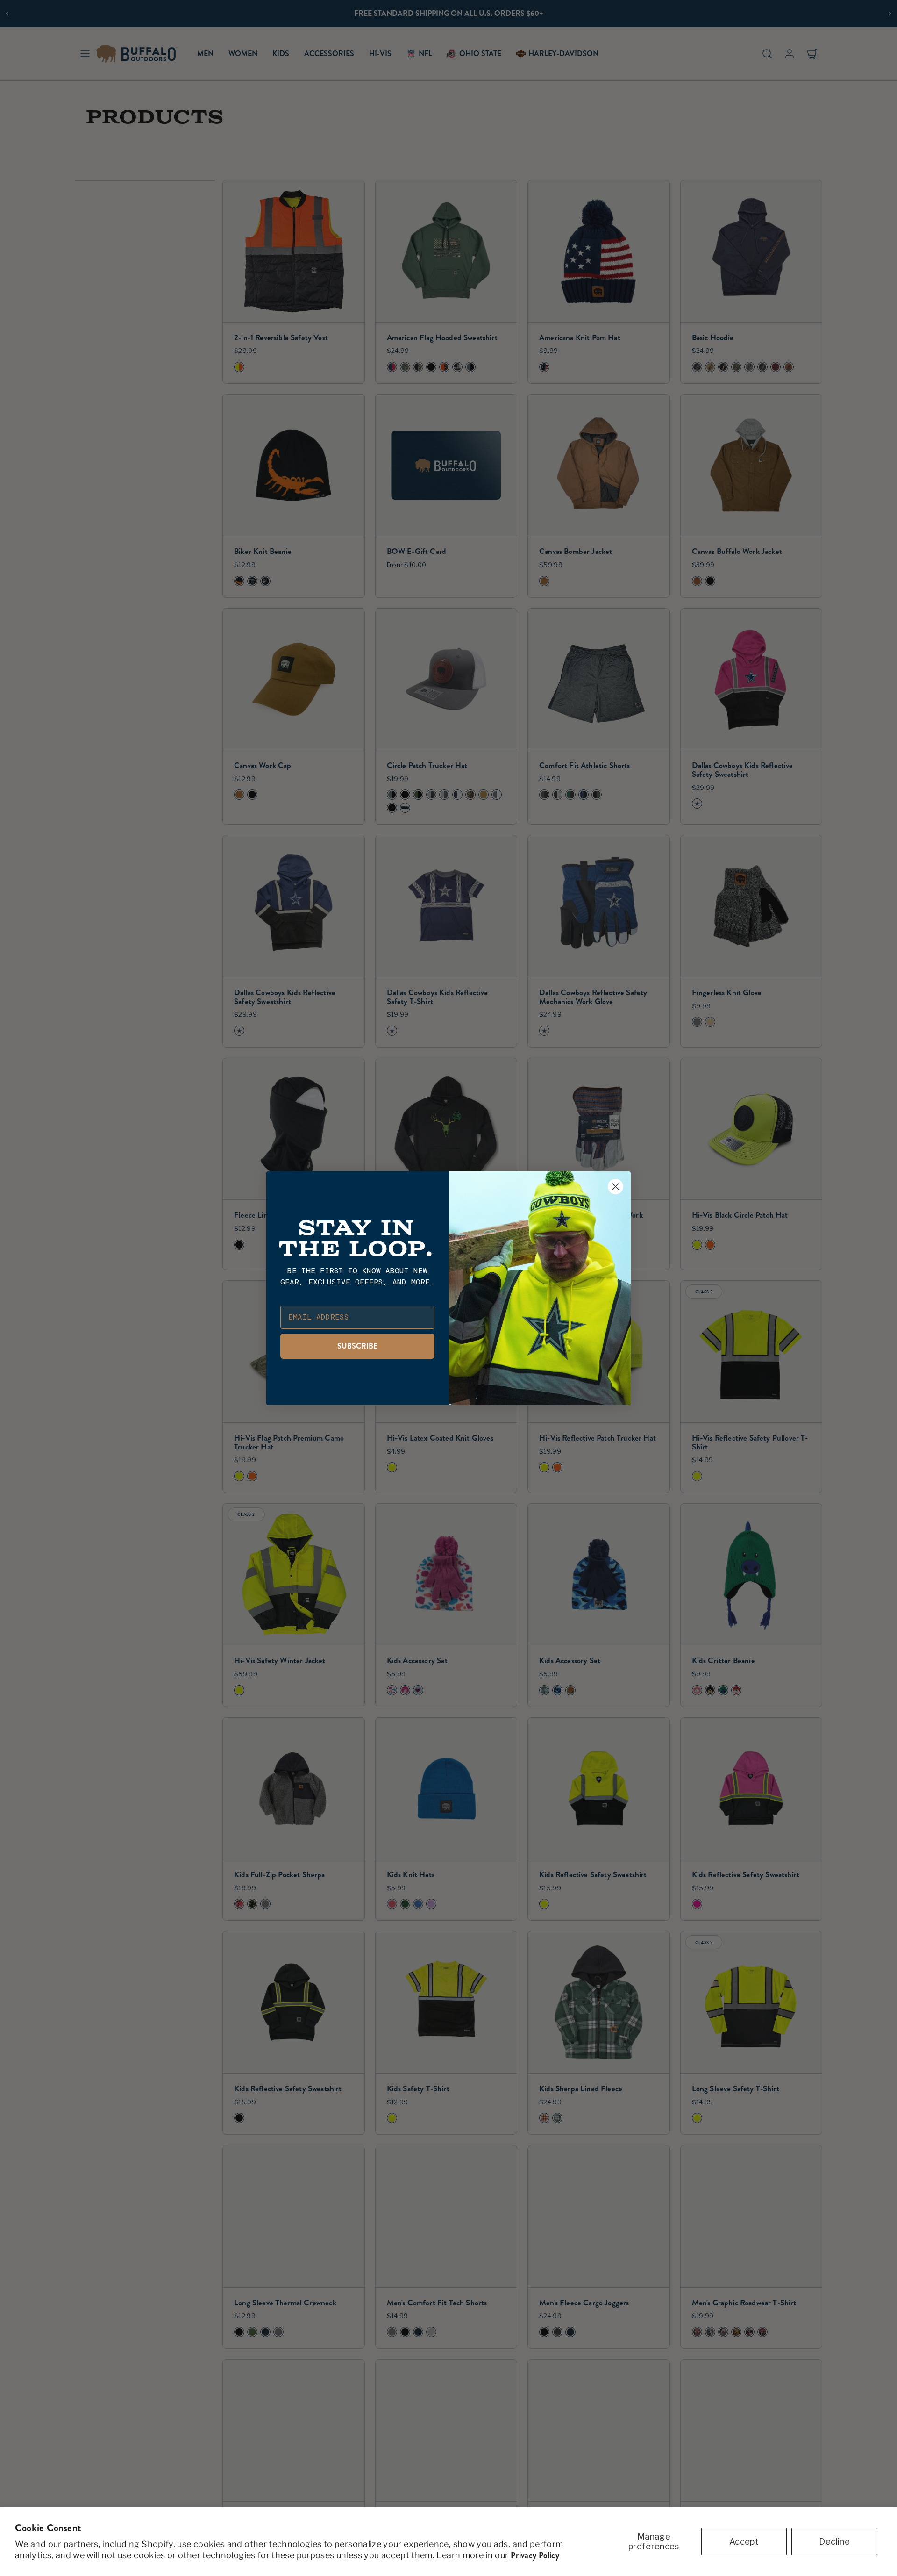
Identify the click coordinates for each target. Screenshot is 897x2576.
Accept (744, 2542)
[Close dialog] (616, 1187)
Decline (834, 2542)
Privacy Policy (535, 2555)
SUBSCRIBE (357, 1346)
